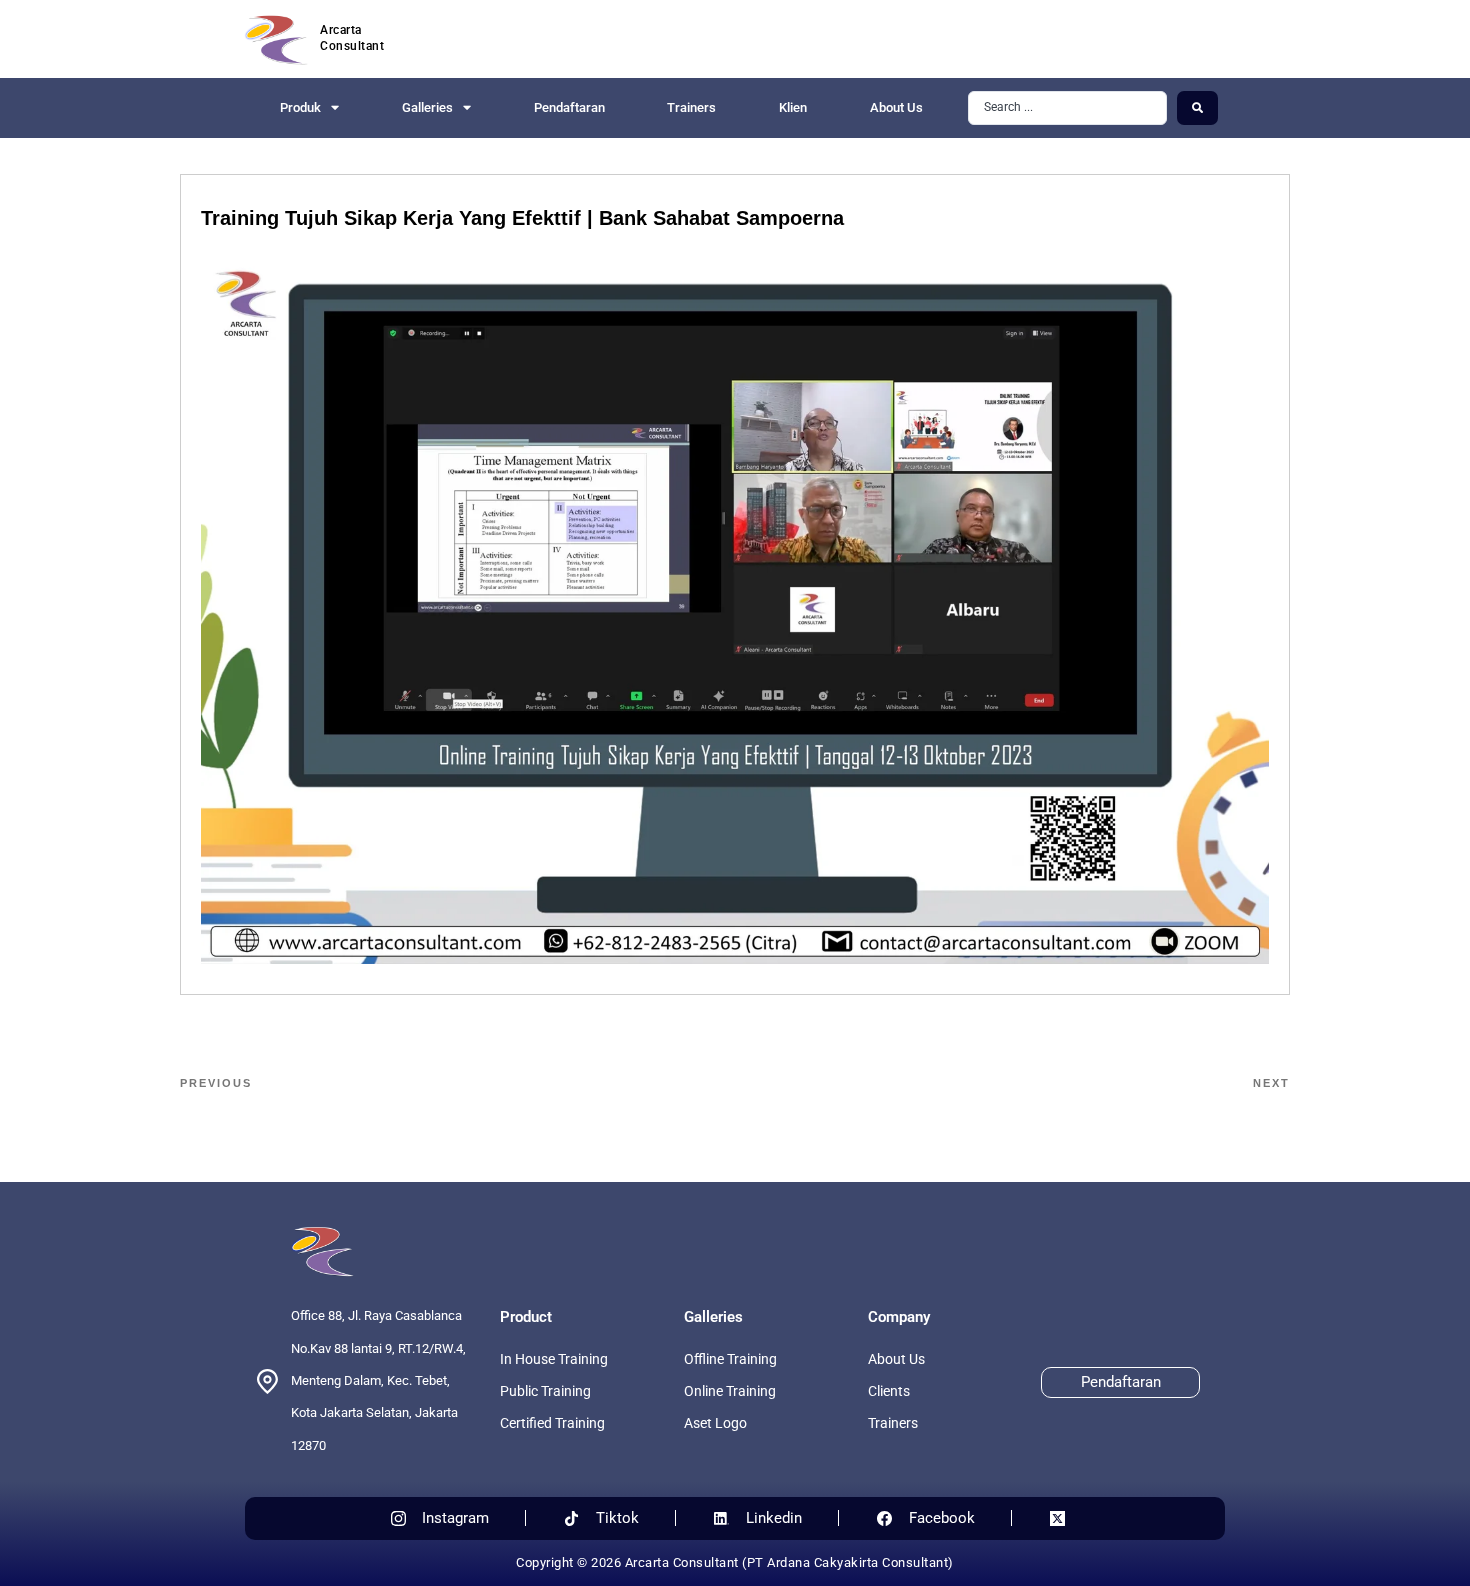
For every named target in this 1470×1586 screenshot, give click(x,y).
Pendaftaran (569, 107)
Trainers (691, 107)
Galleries (427, 107)
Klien (793, 107)
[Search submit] (1197, 108)
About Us (896, 107)
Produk (300, 107)
